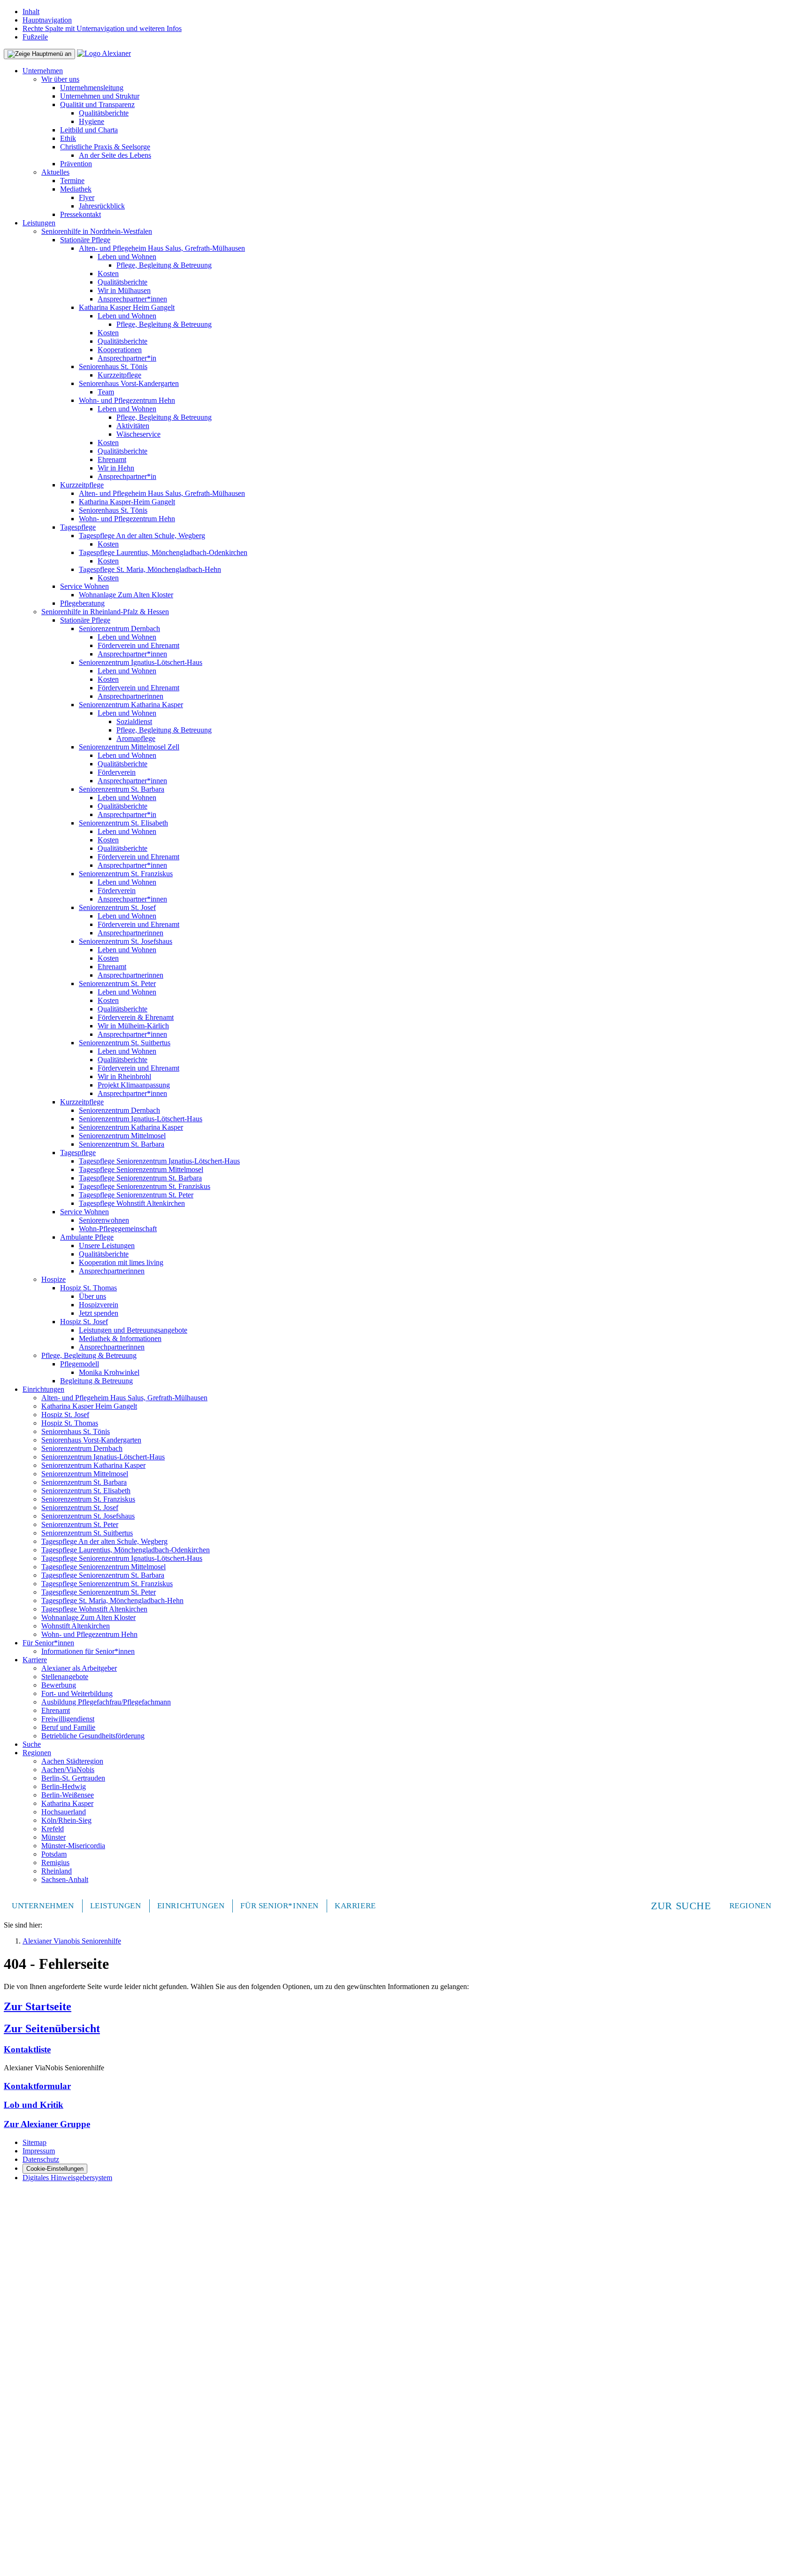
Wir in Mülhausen (124, 290)
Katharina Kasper (67, 1803)
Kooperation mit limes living (121, 1262)
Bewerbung (59, 1685)
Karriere (35, 1660)
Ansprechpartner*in (127, 358)
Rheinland (57, 1871)
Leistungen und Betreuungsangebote (133, 1330)
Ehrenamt (112, 459)
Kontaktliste (27, 2049)
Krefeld (53, 1829)
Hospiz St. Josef (84, 1322)
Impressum (39, 2151)
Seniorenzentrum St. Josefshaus (126, 941)
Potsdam (54, 1854)
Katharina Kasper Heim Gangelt (127, 307)
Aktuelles (55, 172)
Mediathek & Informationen (120, 1338)
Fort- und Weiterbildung (77, 1693)
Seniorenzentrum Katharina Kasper (131, 705)
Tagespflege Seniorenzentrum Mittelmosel (141, 1169)
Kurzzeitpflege (119, 375)
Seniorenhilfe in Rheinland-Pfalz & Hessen (105, 612)
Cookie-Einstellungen (55, 2169)
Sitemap (34, 2142)
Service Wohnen (84, 586)
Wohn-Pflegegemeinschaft (118, 1229)
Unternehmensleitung (92, 88)
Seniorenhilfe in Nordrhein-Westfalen (97, 231)
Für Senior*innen (48, 1643)
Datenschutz (41, 2159)
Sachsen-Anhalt (65, 1879)
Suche (32, 1744)
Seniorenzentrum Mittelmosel (122, 1136)
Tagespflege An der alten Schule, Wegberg (142, 536)
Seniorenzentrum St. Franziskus (126, 874)
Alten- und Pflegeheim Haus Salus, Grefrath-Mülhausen (162, 248)
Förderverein (117, 772)
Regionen (37, 1753)
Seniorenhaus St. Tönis (113, 366)
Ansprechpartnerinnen (130, 696)
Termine (72, 181)
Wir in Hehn (116, 468)
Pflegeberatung (82, 603)
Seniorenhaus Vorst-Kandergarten (129, 383)
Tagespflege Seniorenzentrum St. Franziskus (145, 1186)
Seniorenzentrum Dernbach (119, 629)
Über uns (92, 1296)
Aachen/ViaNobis (68, 1770)
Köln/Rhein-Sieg (66, 1820)
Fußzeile (35, 37)
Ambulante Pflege (87, 1237)
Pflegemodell (80, 1364)
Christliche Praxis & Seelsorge (105, 147)
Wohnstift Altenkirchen (76, 1626)
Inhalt (31, 12)
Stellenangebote (65, 1677)
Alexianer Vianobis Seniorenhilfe (72, 1941)
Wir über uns (60, 79)
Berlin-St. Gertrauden (73, 1778)
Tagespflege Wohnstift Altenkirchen (132, 1203)
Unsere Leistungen (107, 1246)
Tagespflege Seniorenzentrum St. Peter (136, 1195)
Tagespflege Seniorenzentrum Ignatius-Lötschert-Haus (159, 1161)
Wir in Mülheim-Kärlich (133, 1026)
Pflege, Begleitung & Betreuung (164, 265)
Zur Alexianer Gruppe (47, 2124)
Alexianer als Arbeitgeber (79, 1668)
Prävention (76, 164)
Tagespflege (78, 527)
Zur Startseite (38, 2006)
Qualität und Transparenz (97, 104)
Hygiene (92, 121)
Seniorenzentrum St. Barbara (122, 789)
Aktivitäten (133, 426)
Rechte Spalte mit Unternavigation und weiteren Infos (102, 28)
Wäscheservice (138, 434)
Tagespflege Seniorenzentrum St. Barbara (140, 1178)
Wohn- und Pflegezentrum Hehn (127, 400)
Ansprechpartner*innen (132, 299)
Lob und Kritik (34, 2105)
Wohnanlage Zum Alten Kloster (126, 595)
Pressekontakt (80, 214)
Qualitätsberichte (104, 113)
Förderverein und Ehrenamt (138, 645)
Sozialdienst (134, 721)
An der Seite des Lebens (115, 155)
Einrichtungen (43, 1389)
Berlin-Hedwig (64, 1786)
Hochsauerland (64, 1812)
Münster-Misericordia (73, 1846)
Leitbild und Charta (89, 130)
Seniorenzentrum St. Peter (117, 983)
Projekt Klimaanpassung (134, 1085)
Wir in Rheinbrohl (124, 1076)
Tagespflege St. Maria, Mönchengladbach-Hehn (150, 569)
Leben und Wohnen (127, 257)
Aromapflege (136, 738)
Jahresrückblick (102, 206)
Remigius (55, 1863)
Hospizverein (99, 1305)
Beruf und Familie (68, 1727)
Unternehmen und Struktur (100, 96)
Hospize (54, 1279)
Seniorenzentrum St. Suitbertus (125, 1043)
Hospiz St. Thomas (88, 1288)
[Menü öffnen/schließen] (39, 54)
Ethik (68, 138)
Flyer (87, 197)
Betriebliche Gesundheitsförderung (93, 1736)
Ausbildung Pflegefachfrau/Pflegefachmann (106, 1702)
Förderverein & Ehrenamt (136, 1017)
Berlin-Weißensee (68, 1795)
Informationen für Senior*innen (88, 1651)
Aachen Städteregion (72, 1761)
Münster (54, 1837)
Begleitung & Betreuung (96, 1381)
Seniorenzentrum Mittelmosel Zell (129, 747)
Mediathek (76, 189)
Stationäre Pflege (85, 240)
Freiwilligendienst (68, 1719)
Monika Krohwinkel (109, 1372)
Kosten (108, 274)
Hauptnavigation (47, 20)
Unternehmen (43, 71)
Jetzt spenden (99, 1313)
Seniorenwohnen (104, 1220)
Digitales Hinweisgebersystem (67, 2178)
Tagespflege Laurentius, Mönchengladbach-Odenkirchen (163, 552)
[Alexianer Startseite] (104, 53)
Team (106, 392)
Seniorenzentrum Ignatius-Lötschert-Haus (141, 662)
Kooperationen (120, 350)
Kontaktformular (37, 2086)
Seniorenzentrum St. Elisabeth (123, 823)
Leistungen (39, 223)
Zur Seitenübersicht (52, 2028)
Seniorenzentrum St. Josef (117, 907)
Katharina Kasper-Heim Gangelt (127, 502)
